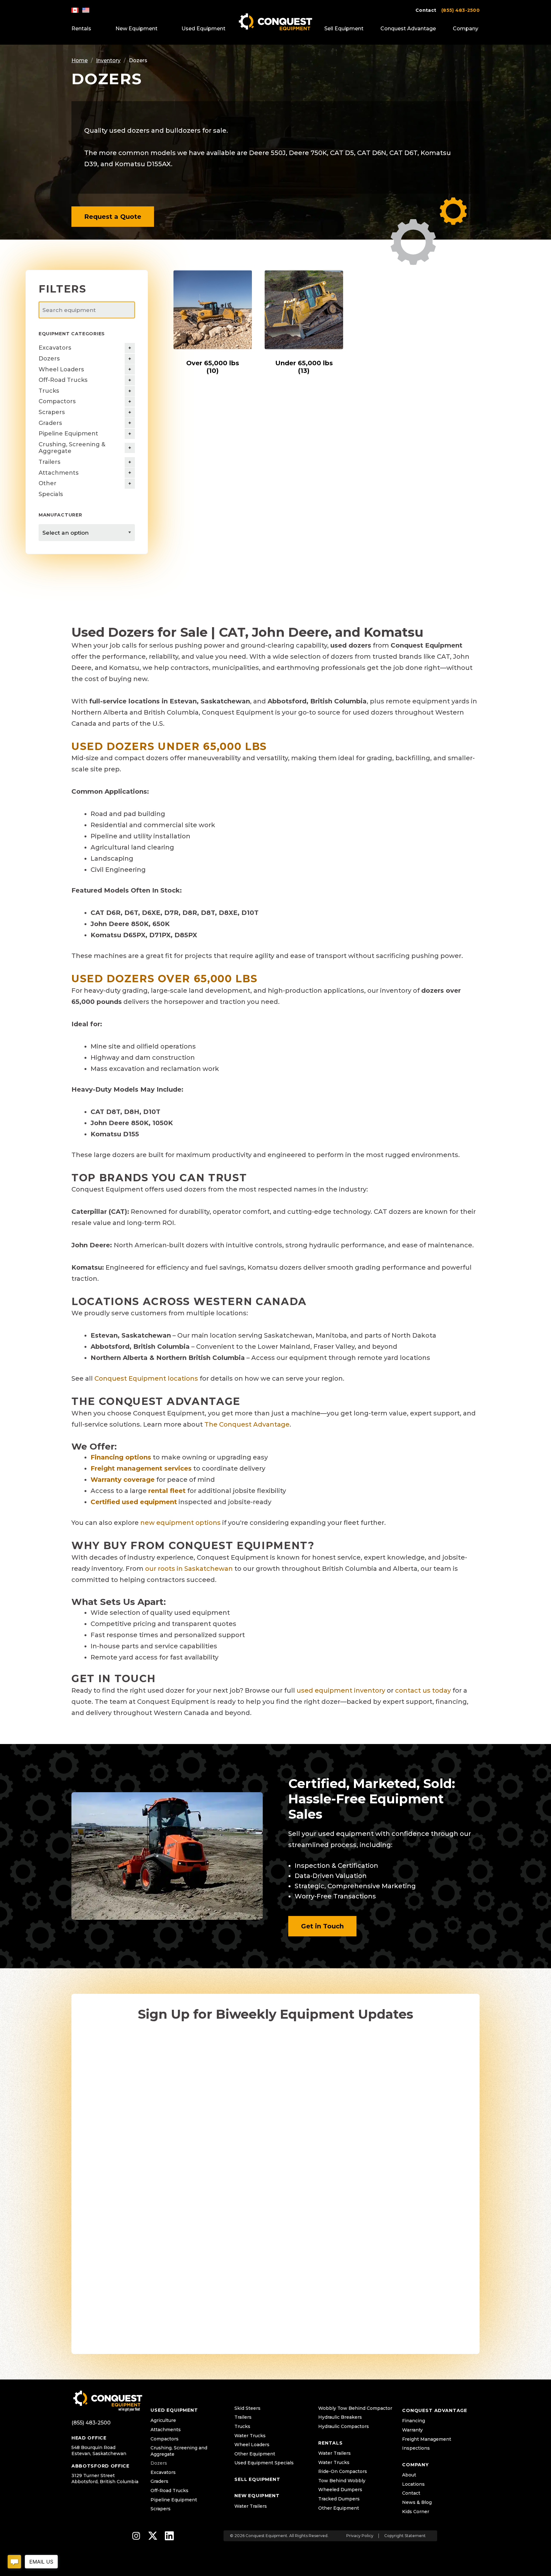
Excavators (55, 348)
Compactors (57, 401)
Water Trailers (251, 2506)
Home (80, 60)
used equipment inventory (341, 1690)
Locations (413, 2484)
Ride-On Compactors (343, 2471)
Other (48, 483)
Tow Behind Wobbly (342, 2481)
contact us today (423, 1690)
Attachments (59, 473)
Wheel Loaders (61, 369)
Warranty (412, 2430)
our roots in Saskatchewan (189, 1569)
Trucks (49, 391)
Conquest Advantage (408, 29)
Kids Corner (416, 2512)
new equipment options (180, 1523)
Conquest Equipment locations (146, 1378)
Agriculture (163, 2420)
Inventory (108, 60)
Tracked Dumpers (339, 2499)
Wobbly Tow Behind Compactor (355, 2408)
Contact (426, 10)
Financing (414, 2421)
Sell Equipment (344, 29)
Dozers (49, 359)
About (409, 2475)
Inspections (416, 2448)
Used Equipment (203, 29)
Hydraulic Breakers (340, 2417)
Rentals (81, 29)
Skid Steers (247, 2408)
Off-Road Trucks (63, 380)
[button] (113, 217)
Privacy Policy (360, 2536)
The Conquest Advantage (247, 1424)
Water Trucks (250, 2436)
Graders (50, 423)
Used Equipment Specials (264, 2463)
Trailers (49, 462)
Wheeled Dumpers (340, 2490)
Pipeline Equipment (68, 434)
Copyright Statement (405, 2536)
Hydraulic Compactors (344, 2426)
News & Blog (417, 2502)
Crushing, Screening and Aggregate (179, 2451)
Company (466, 29)
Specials (51, 494)
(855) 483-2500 (460, 10)
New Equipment (136, 29)
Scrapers (52, 412)
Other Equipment (255, 2454)
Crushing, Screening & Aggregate (72, 448)
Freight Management (427, 2439)
